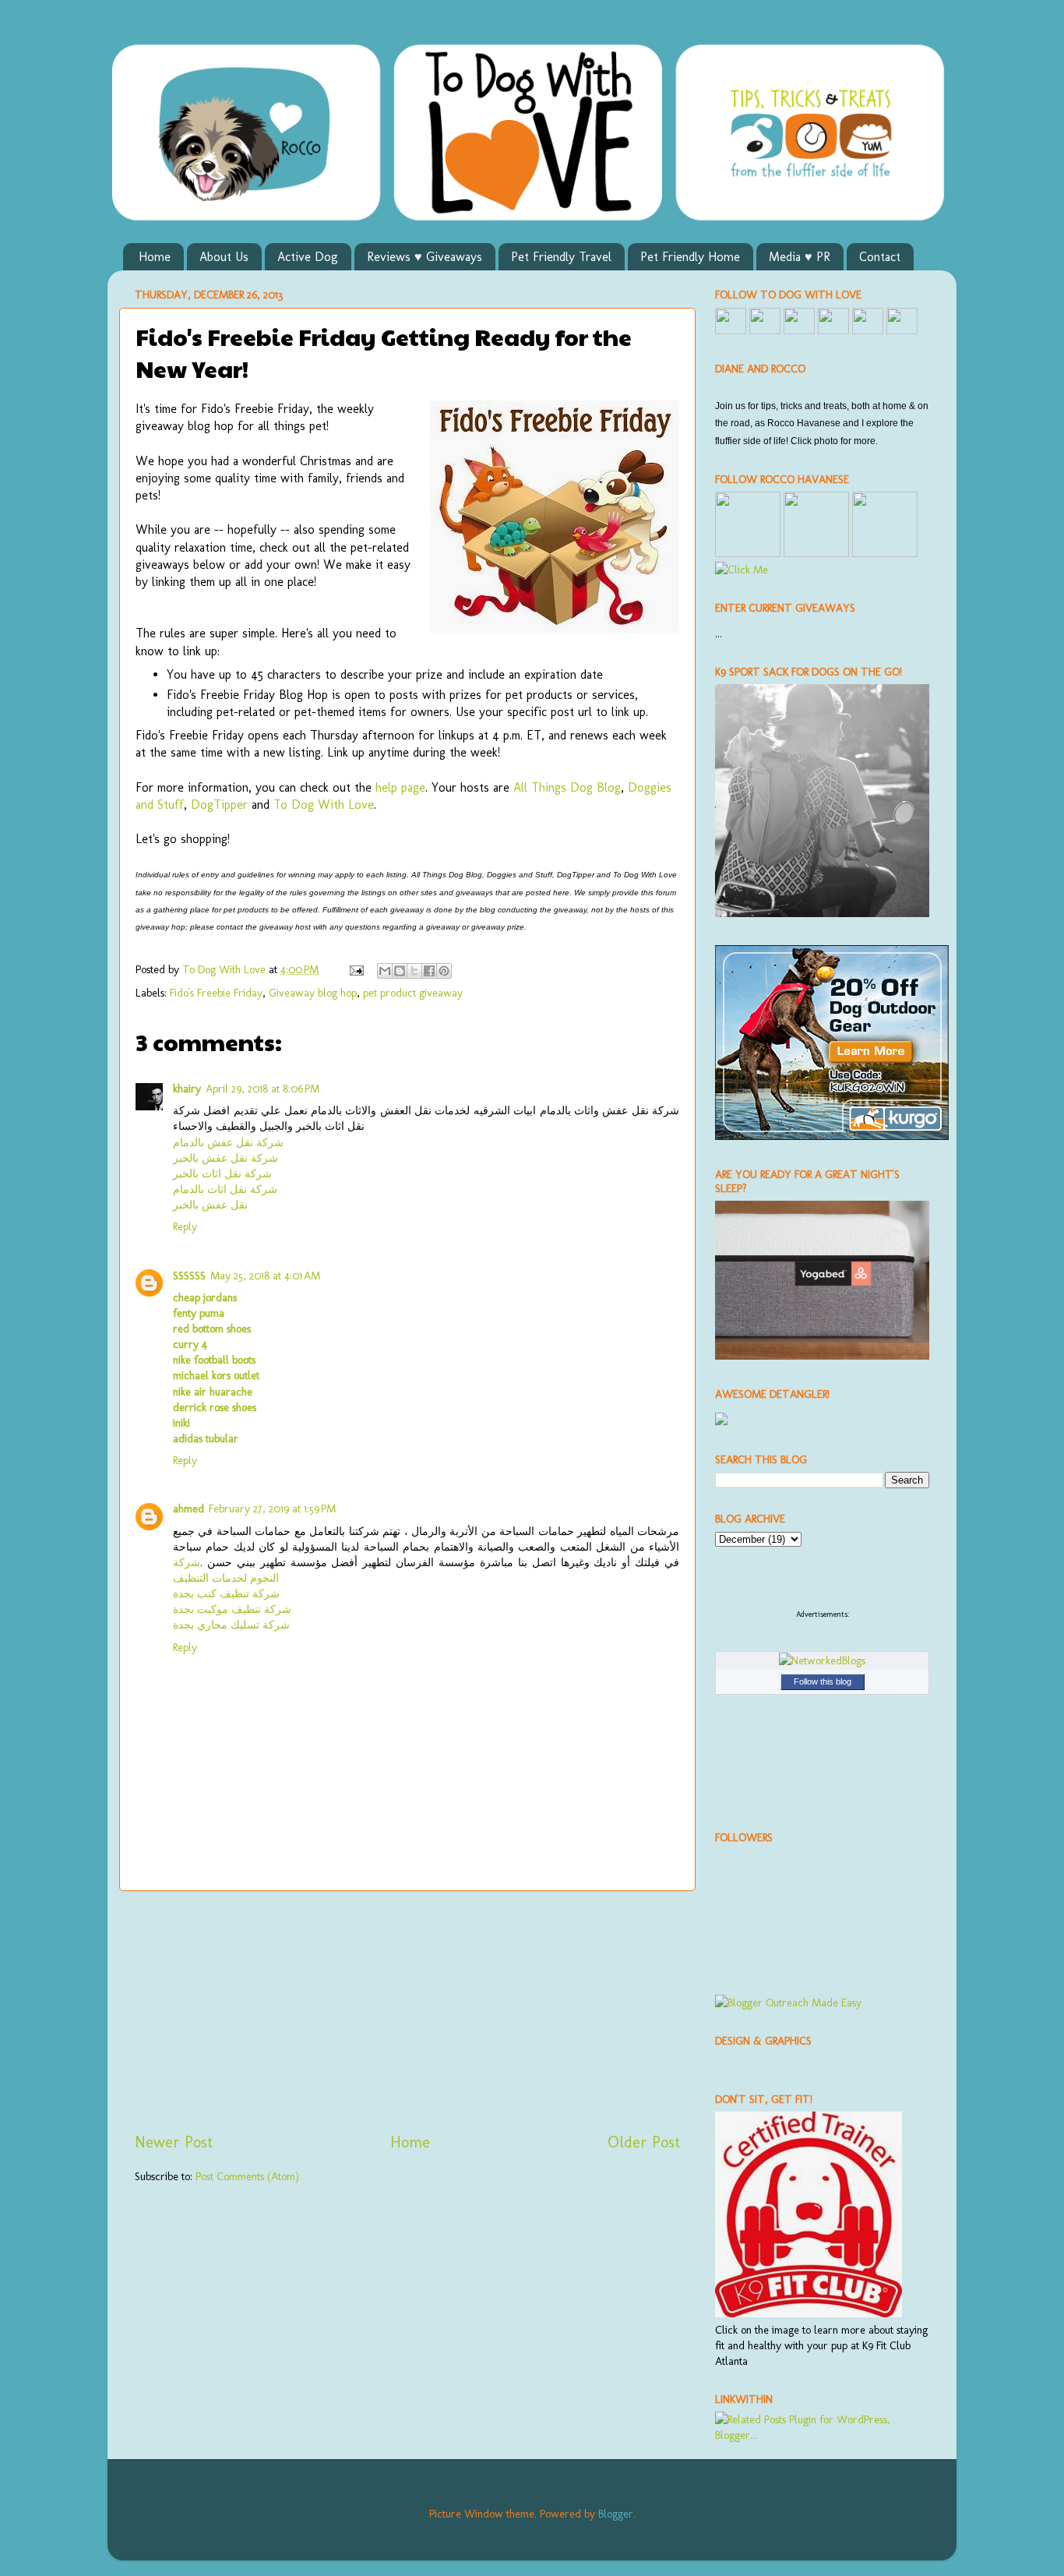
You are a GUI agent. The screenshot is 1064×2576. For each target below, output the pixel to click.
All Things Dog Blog (567, 787)
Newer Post (174, 2142)
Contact (880, 257)
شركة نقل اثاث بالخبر (222, 1173)
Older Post (644, 2142)
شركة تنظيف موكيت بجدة (232, 1609)
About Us (224, 257)
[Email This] (385, 971)
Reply (185, 1226)
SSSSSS (189, 1276)
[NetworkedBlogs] (822, 1660)
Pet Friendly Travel (561, 257)
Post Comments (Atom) (247, 2176)
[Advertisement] (407, 2011)
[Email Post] (356, 969)
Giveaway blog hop (313, 993)
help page (400, 787)
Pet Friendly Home (690, 257)
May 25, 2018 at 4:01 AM (265, 1276)
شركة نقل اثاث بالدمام (225, 1189)
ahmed (188, 1509)
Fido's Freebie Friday (216, 993)
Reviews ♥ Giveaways (425, 257)
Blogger (616, 2514)
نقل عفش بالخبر (210, 1205)
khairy (187, 1089)
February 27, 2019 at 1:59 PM (272, 1509)
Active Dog (308, 257)
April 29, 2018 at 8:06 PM (262, 1089)
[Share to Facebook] (429, 971)
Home (155, 257)
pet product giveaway (413, 993)
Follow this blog (823, 1681)
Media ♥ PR (800, 257)
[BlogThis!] (400, 971)
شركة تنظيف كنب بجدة (226, 1593)
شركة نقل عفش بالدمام (228, 1142)
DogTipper (219, 805)
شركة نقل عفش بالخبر (225, 1158)
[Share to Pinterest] (444, 971)
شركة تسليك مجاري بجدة (231, 1625)
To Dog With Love (324, 805)
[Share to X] (414, 971)
